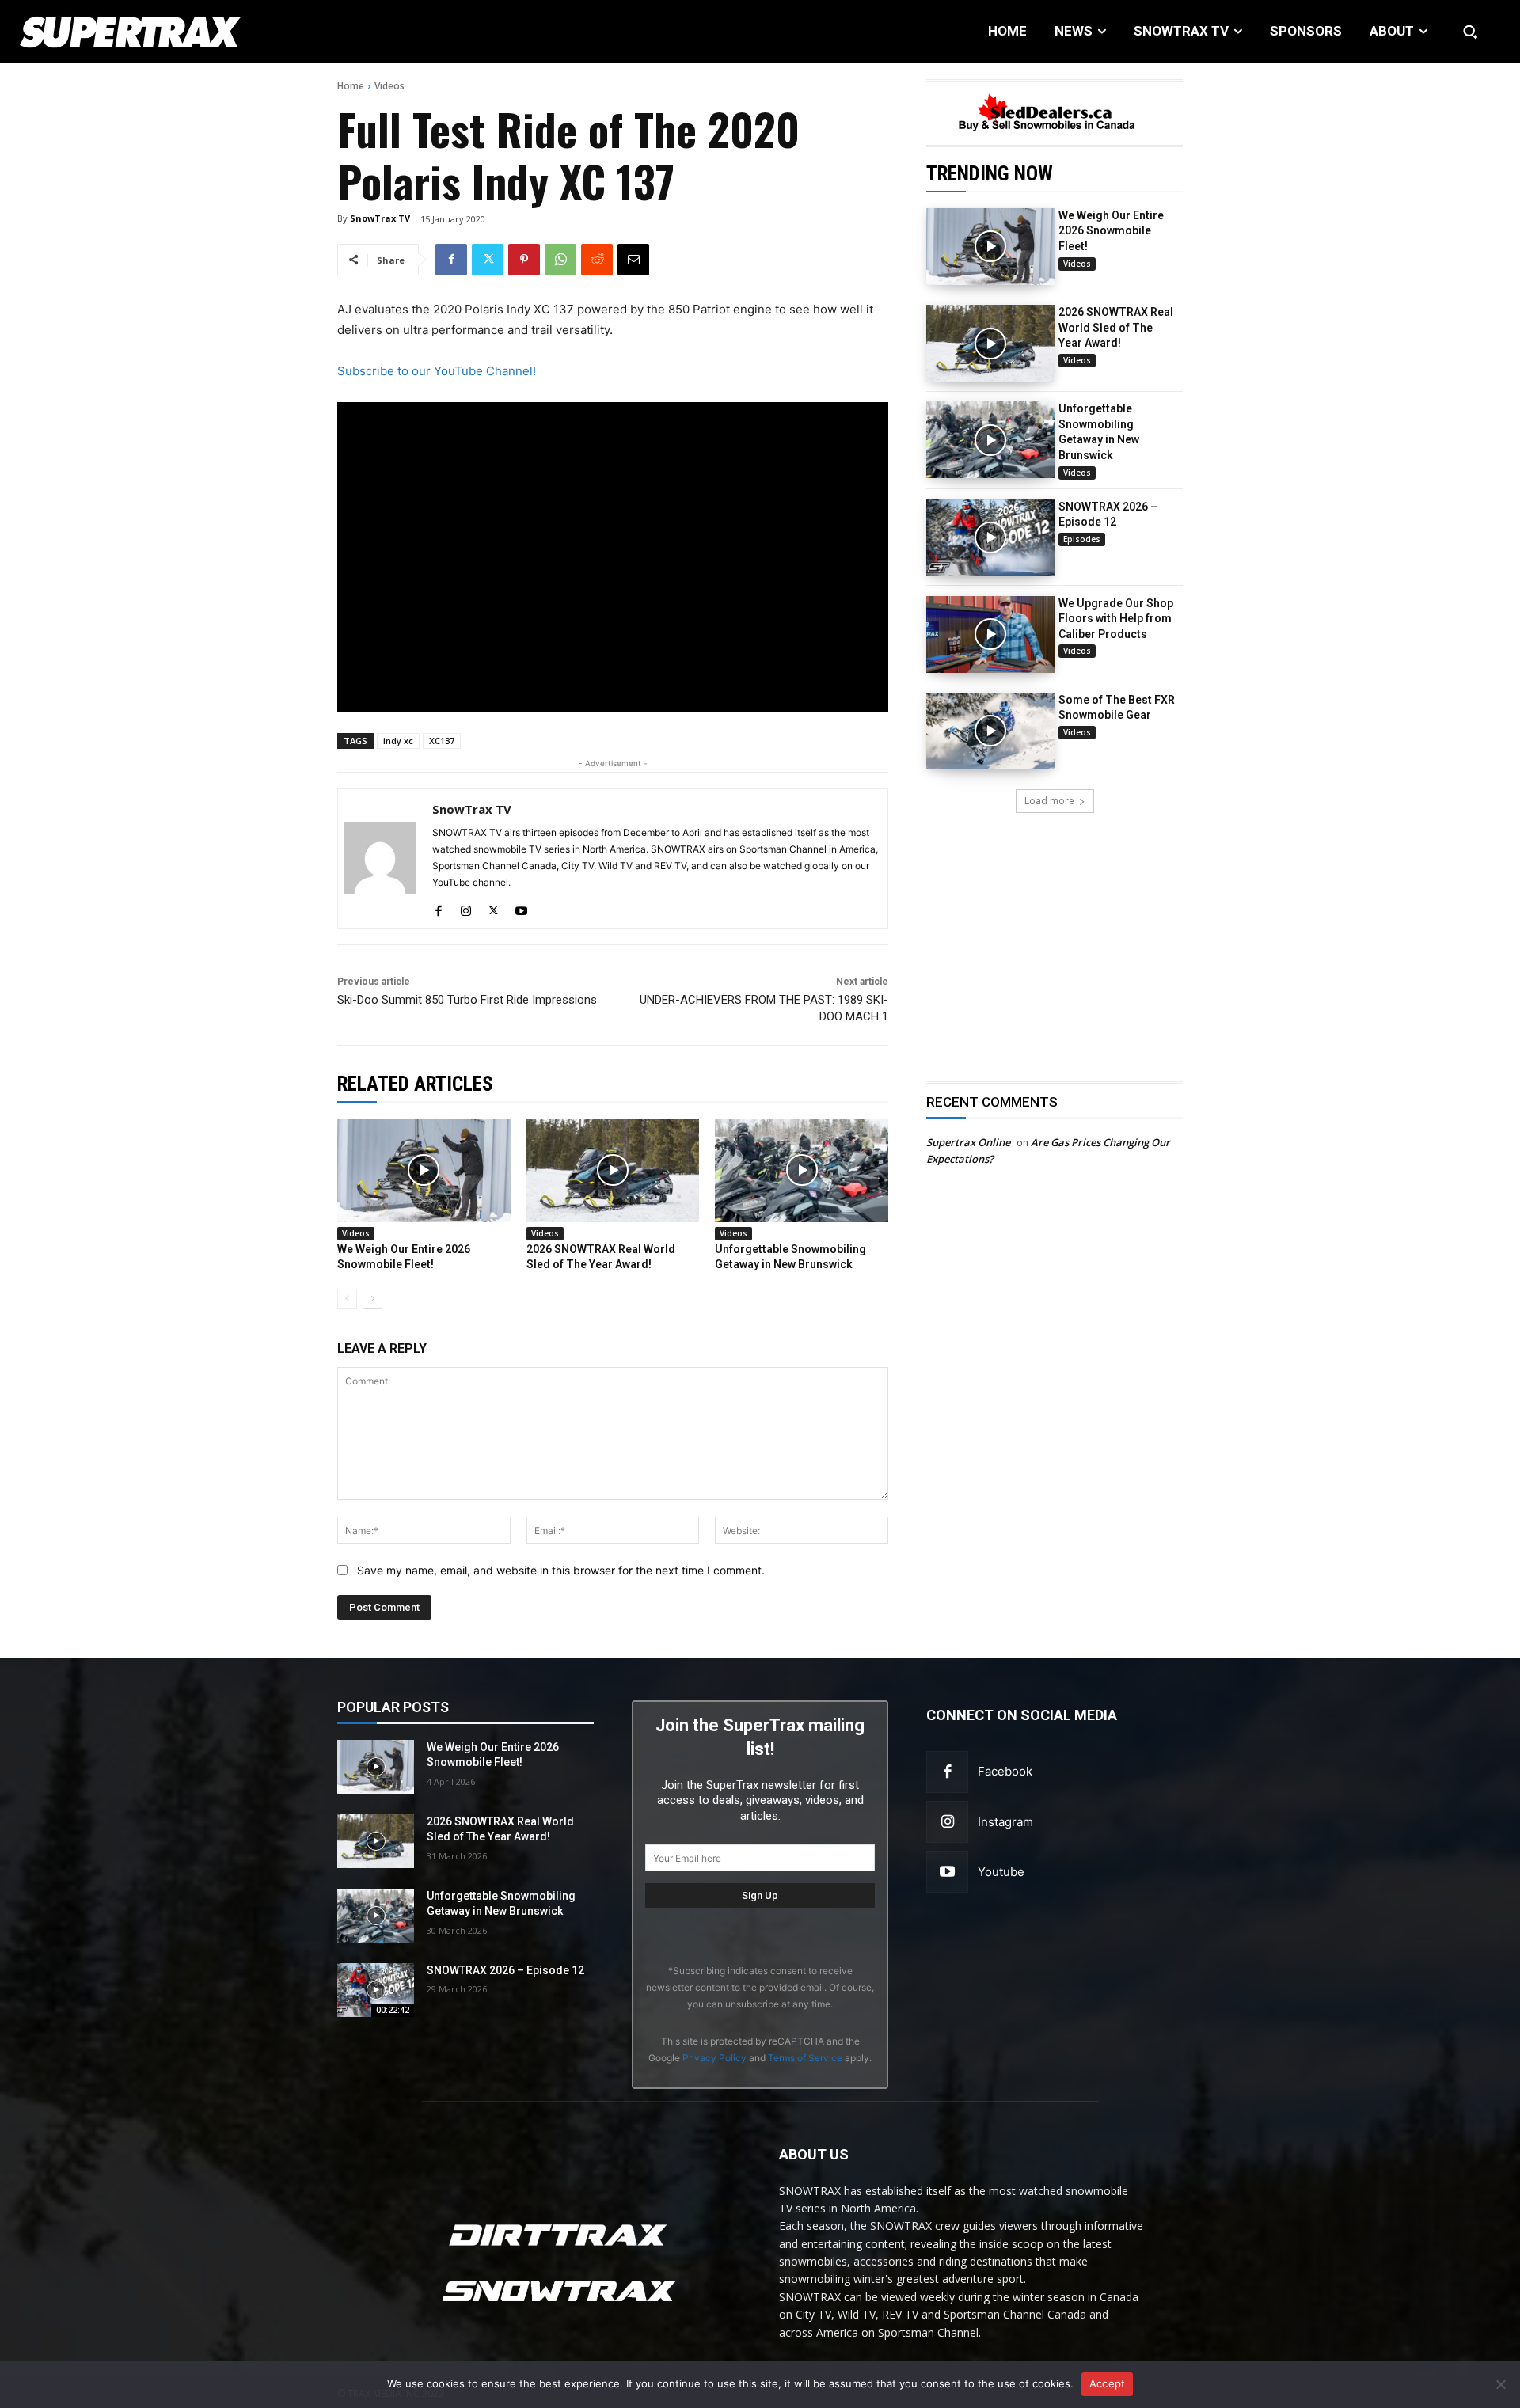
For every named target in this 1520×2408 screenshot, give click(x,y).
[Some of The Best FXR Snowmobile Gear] (990, 731)
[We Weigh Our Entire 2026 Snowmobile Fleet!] (990, 247)
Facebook (1005, 1771)
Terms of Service (805, 2058)
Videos (389, 86)
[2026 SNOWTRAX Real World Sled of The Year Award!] (990, 343)
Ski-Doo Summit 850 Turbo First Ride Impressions (467, 1000)
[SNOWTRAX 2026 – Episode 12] (990, 538)
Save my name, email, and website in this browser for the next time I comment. (561, 1570)
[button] (1470, 32)
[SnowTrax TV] (380, 858)
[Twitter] (488, 260)
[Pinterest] (524, 260)
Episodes (1082, 539)
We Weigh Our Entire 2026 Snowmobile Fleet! (1111, 231)
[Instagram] (947, 1822)
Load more (1049, 801)
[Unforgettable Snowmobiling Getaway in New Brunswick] (990, 440)
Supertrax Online (968, 1142)
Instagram (1005, 1822)
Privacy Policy (714, 2058)
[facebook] (438, 908)
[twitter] (494, 908)
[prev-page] (347, 1299)
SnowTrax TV (380, 218)
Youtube (1001, 1872)
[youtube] (521, 908)
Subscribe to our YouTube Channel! (437, 371)
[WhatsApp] (560, 260)
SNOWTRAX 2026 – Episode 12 (505, 1970)
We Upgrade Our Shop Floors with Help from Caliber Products (1116, 619)
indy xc (398, 741)
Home (351, 86)
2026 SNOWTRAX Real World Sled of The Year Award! (1116, 327)
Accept (1108, 2383)
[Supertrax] (156, 32)
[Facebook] (451, 260)
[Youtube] (947, 1872)
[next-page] (372, 1299)
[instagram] (466, 908)
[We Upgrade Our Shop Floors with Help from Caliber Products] (990, 634)
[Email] (633, 260)
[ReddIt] (597, 260)
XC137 (442, 741)
